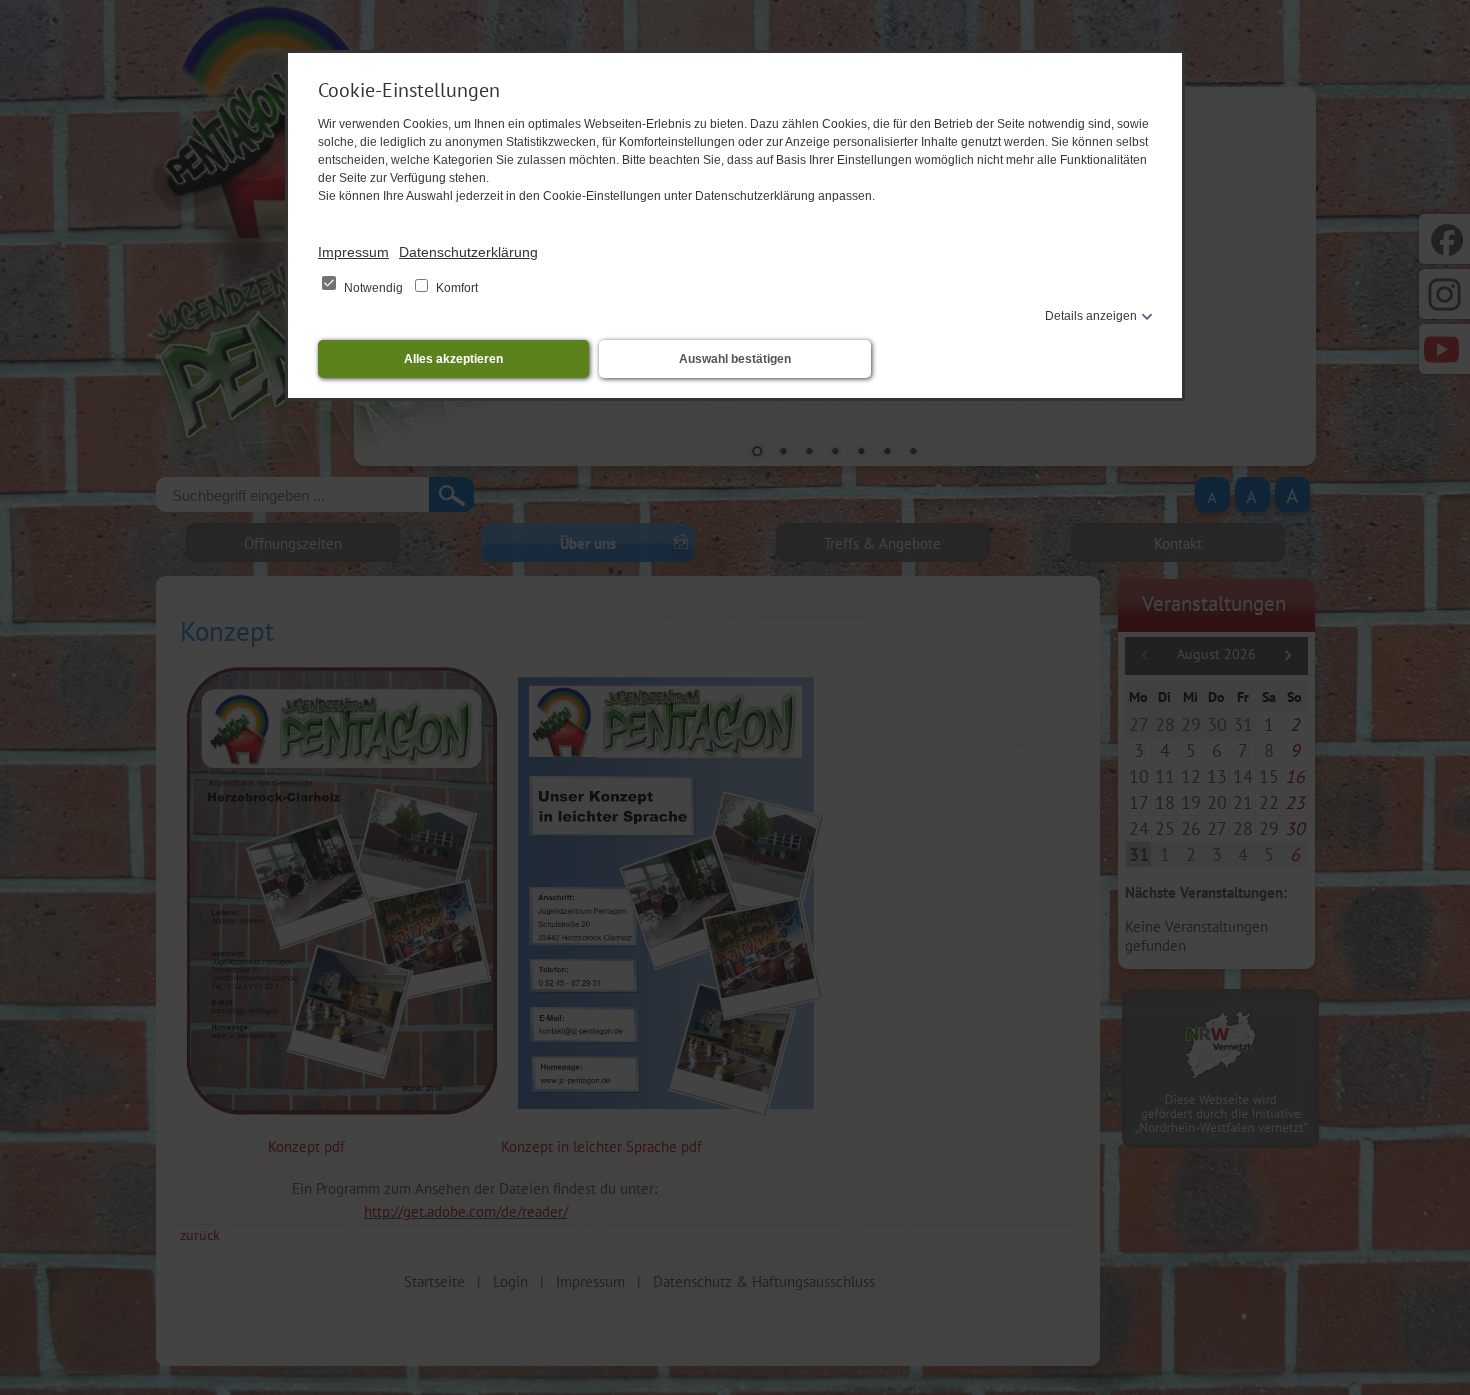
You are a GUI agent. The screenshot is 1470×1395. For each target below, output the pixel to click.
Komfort (455, 288)
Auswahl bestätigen (735, 359)
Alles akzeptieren (453, 359)
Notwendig (373, 288)
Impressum (353, 252)
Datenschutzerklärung (468, 252)
